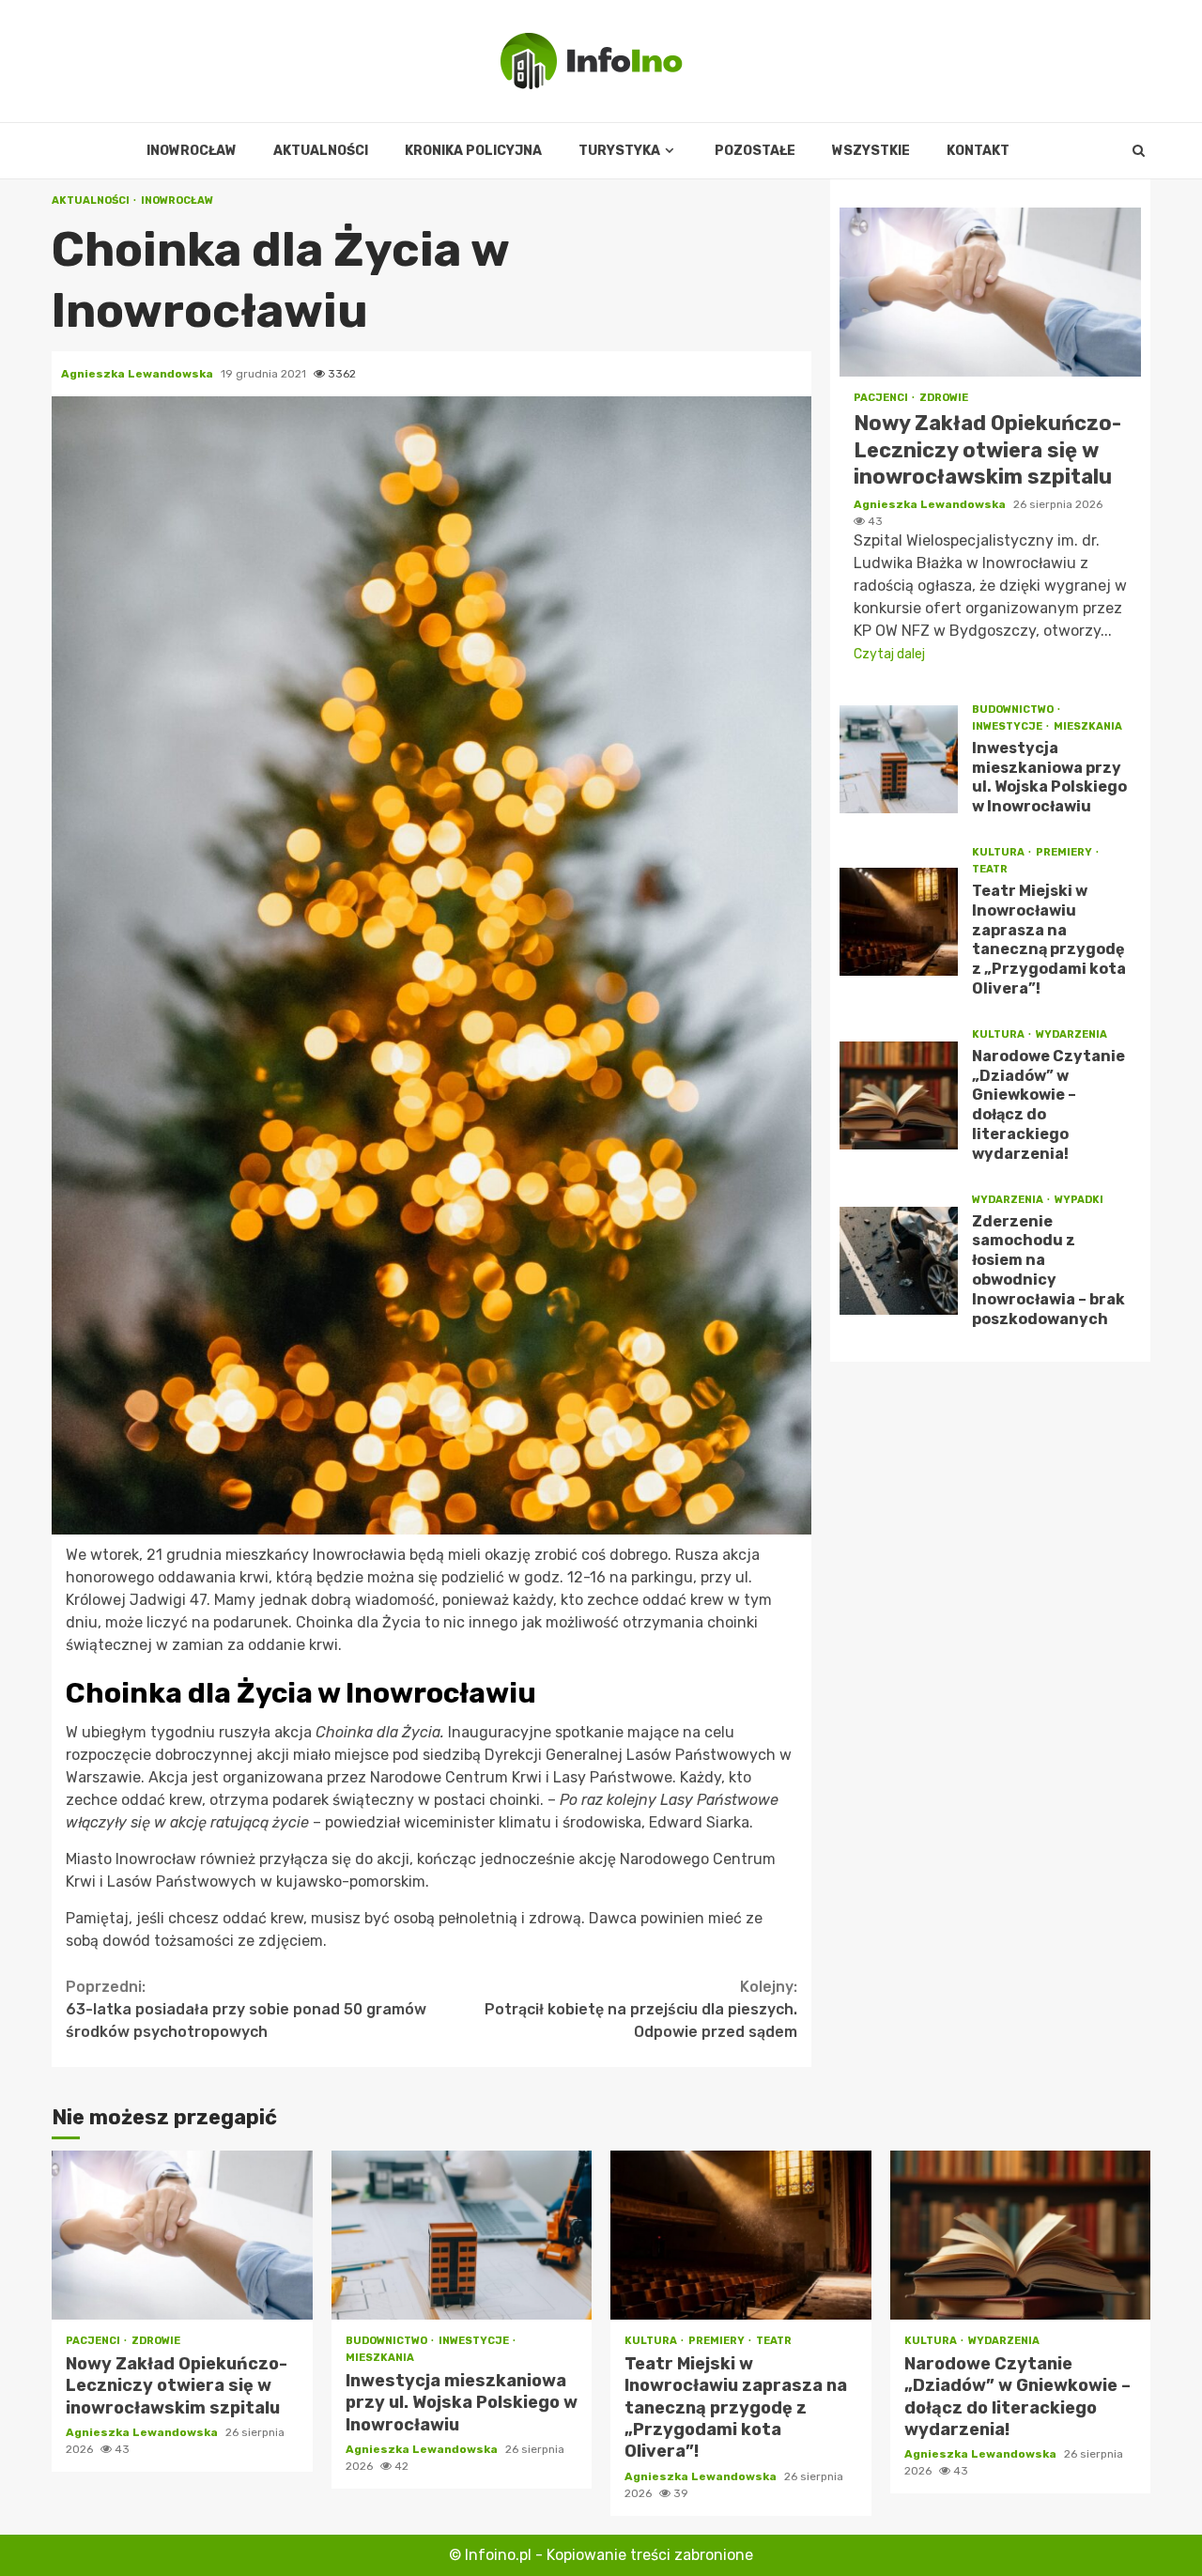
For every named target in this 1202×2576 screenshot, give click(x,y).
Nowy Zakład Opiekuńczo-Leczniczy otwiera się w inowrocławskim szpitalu (990, 292)
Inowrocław (192, 151)
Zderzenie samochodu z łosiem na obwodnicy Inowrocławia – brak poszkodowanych (899, 1261)
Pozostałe (755, 151)
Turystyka (619, 151)
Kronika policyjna (473, 151)
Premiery (1065, 852)
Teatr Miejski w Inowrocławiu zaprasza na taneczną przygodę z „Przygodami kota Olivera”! (899, 922)
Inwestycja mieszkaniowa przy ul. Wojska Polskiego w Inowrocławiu (899, 759)
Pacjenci (882, 398)
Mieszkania (1088, 726)
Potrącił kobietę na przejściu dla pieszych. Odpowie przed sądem (641, 2009)
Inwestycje (1008, 726)
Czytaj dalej (889, 654)
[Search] (1139, 151)
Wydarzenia (1071, 1034)
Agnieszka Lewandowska (139, 374)
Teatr (990, 869)
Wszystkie (871, 151)
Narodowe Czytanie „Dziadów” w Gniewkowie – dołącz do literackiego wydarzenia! (899, 1095)
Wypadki (1079, 1200)
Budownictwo (1014, 710)
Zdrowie (944, 398)
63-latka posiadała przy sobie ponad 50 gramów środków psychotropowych (246, 2009)
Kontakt (978, 151)
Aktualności (321, 151)
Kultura (999, 852)
